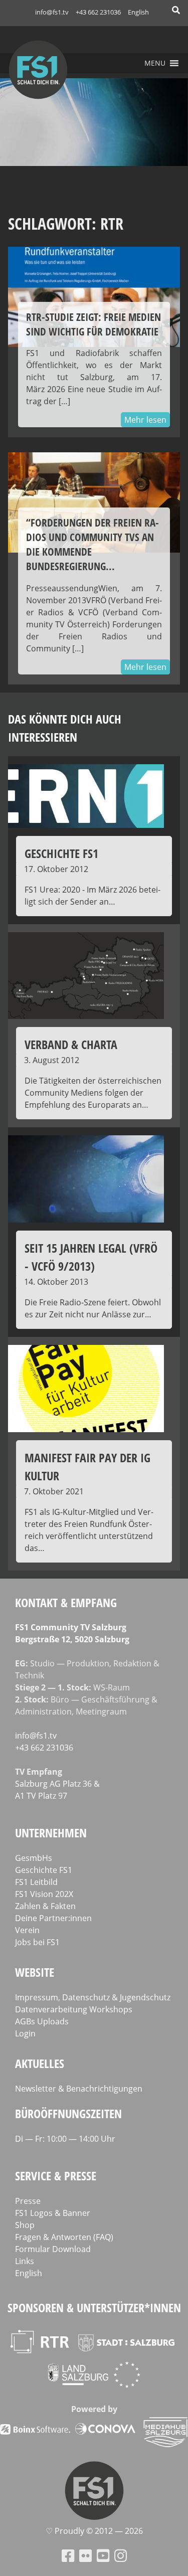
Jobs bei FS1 (37, 1942)
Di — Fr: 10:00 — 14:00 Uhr (65, 2139)
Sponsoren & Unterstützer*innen (94, 2307)
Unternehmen (51, 1833)
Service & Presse (56, 2176)
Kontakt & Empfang (66, 1602)
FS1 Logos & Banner (53, 2213)
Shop (25, 2225)
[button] (155, 63)
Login (25, 2033)
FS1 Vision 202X (44, 1894)
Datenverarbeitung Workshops (74, 2009)
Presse (28, 2201)
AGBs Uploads (42, 2021)
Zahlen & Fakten (45, 1906)
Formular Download (53, 2249)
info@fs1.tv (52, 12)
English (138, 12)
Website (35, 1972)
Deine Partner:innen (53, 1918)
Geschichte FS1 (44, 1870)
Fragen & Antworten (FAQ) (64, 2237)
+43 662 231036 (98, 12)
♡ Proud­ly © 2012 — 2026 (94, 2531)
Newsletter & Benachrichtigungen (79, 2089)
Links (25, 2261)
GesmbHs (34, 1858)
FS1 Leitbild (36, 1882)
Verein (27, 1930)
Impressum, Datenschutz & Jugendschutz (93, 1997)
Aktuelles (40, 2063)
